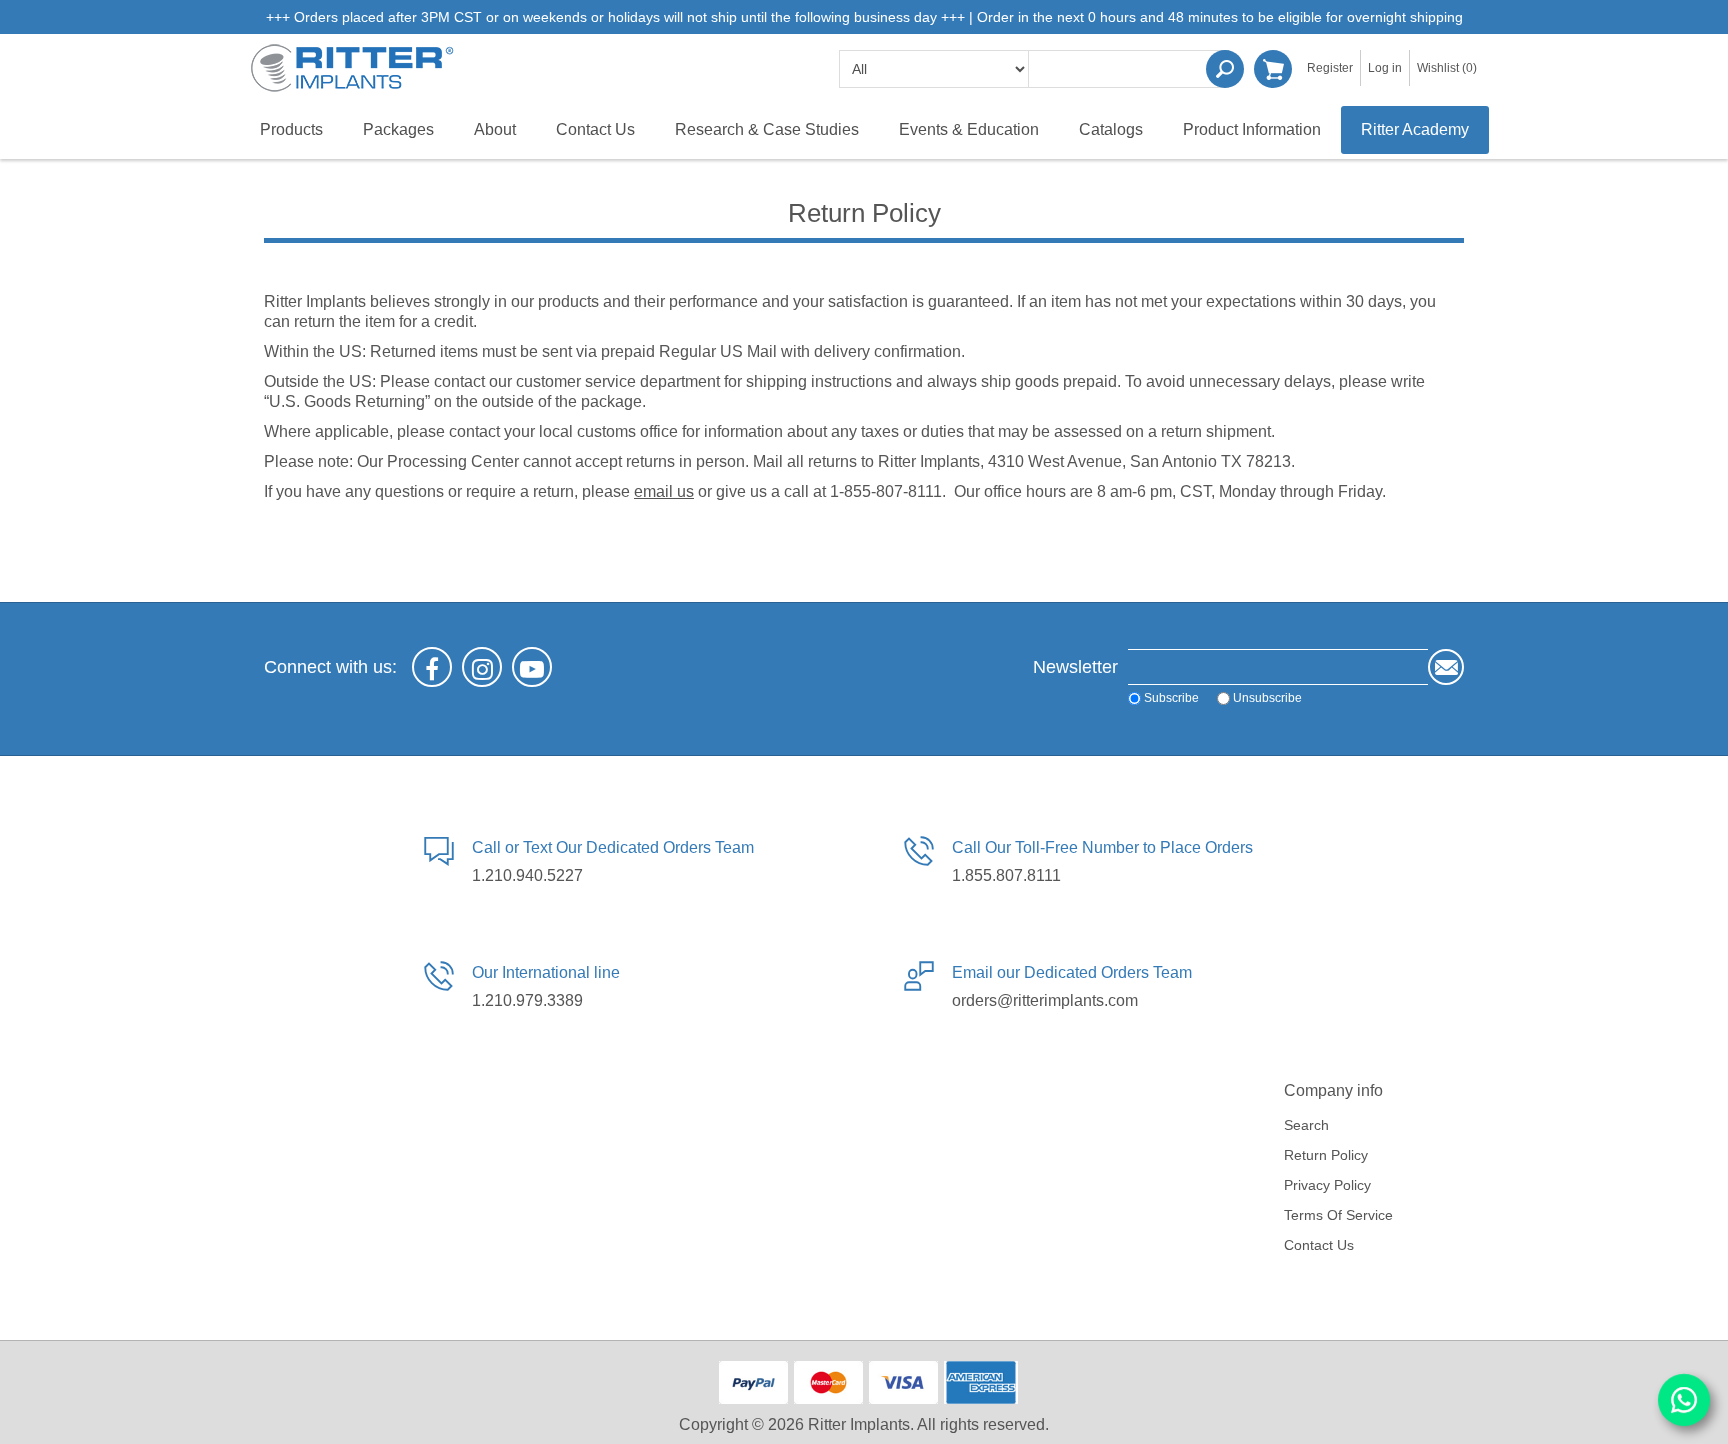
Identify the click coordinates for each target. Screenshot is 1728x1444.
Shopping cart (1273, 69)
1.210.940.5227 (527, 875)
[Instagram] (482, 667)
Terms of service (1338, 1215)
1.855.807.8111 (1006, 875)
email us (664, 491)
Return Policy (1326, 1155)
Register (1330, 68)
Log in (1385, 68)
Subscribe (1171, 698)
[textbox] (1129, 69)
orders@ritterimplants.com (1045, 1000)
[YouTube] (532, 667)
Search (1225, 69)
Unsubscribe (1267, 698)
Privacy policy (1327, 1185)
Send (1446, 667)
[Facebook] (432, 667)
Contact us (1319, 1245)
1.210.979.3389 (527, 1000)
